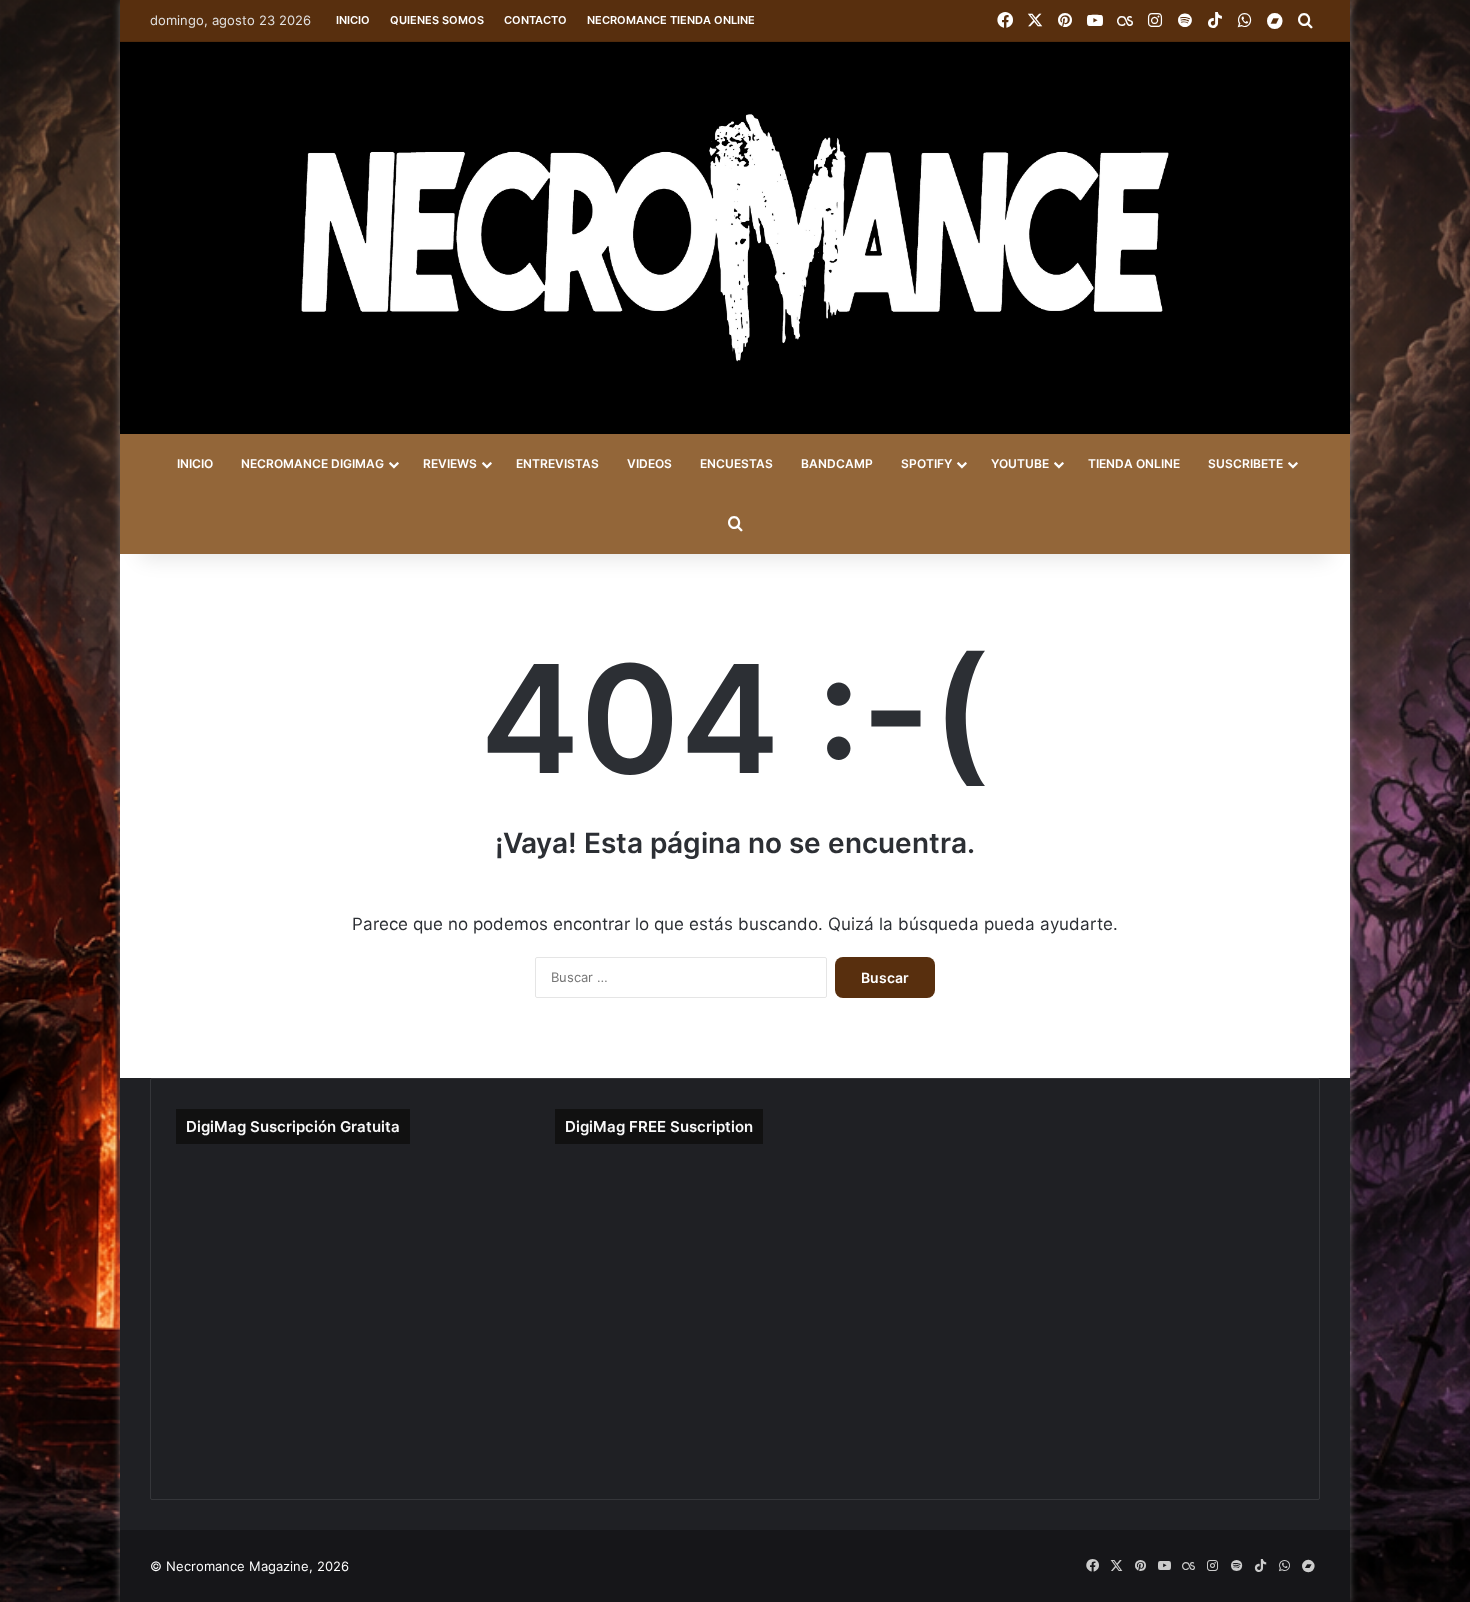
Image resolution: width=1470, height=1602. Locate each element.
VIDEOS (649, 463)
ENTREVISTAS (557, 463)
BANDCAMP (837, 463)
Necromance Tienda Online (671, 20)
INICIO (195, 463)
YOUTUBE (1020, 463)
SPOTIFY (926, 463)
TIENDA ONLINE (1134, 463)
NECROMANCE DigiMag (312, 463)
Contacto (535, 20)
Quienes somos (437, 20)
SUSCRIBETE (1245, 463)
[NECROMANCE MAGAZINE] (735, 238)
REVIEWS (450, 463)
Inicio (353, 20)
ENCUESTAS (736, 463)
